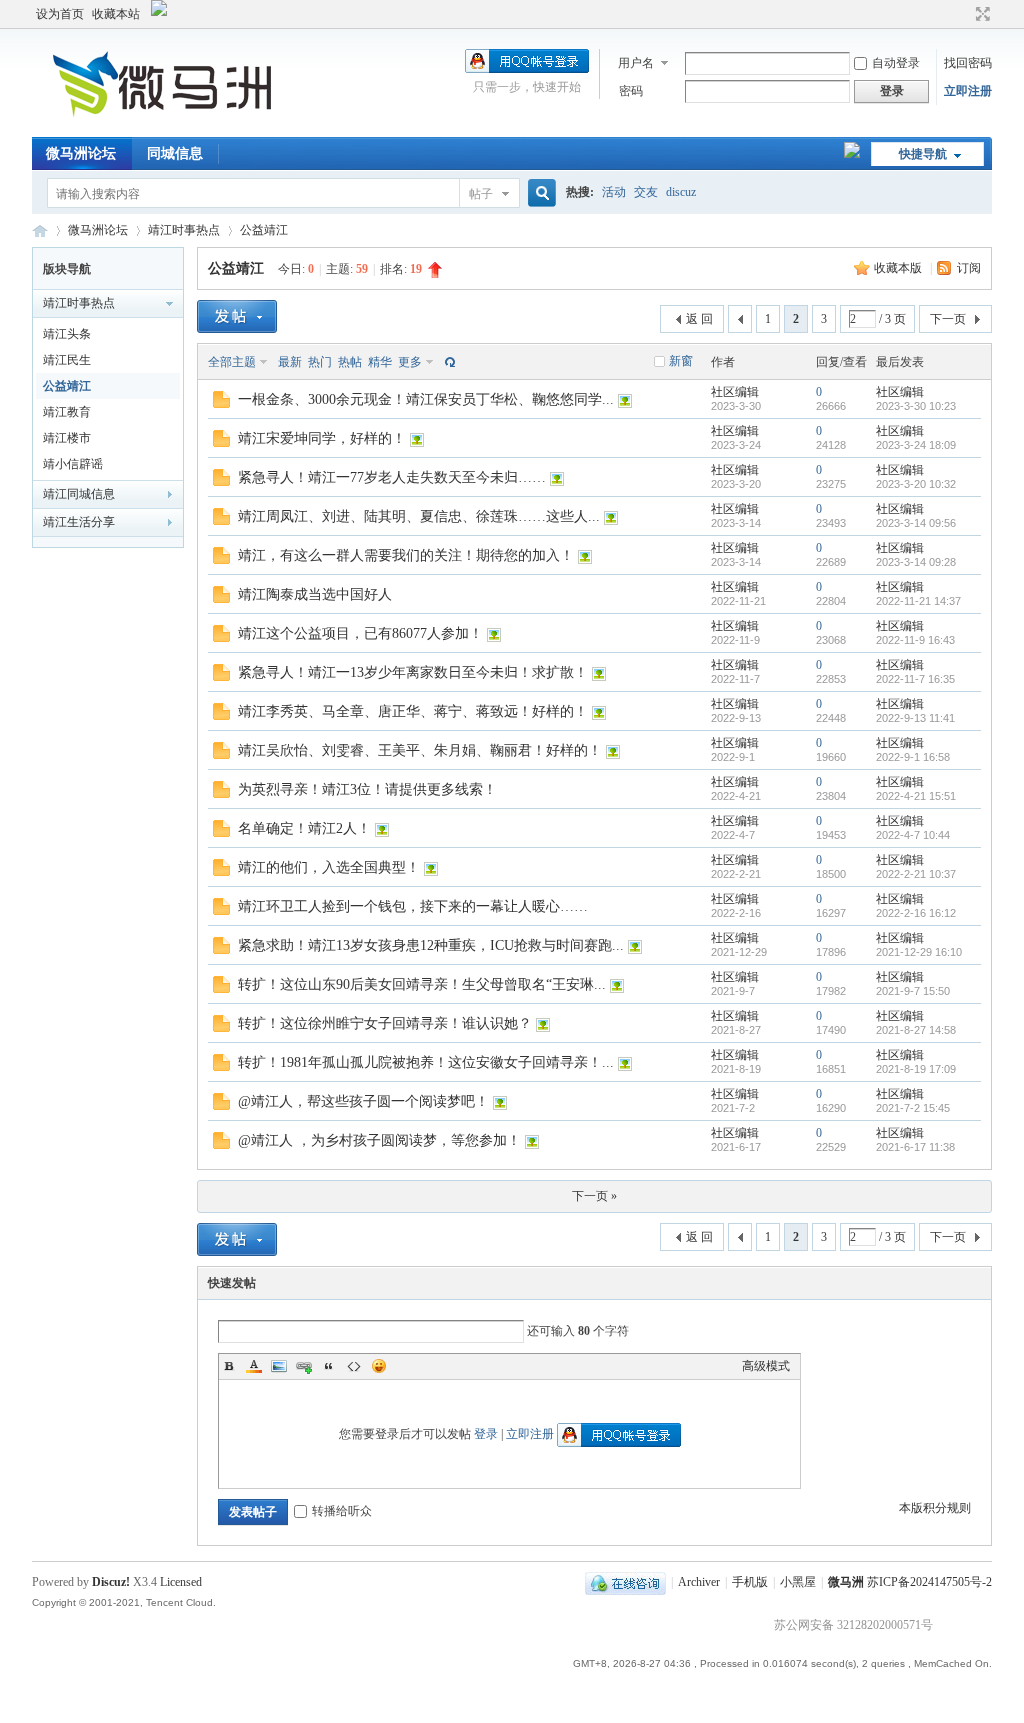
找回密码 (968, 63)
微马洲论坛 (81, 153)
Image (279, 1366)
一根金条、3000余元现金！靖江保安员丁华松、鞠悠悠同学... (426, 399)
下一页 (948, 319)
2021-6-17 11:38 (915, 1147)
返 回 (699, 319)
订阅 (969, 268)
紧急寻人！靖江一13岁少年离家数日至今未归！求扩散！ (413, 672)
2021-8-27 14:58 (916, 1030)
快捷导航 (923, 154)
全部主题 (232, 362)
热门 (320, 362)
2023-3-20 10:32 (916, 484)
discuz (681, 192)
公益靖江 (264, 230)
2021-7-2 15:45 (913, 1108)
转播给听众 (342, 1511)
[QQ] (625, 1582)
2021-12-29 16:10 (919, 952)
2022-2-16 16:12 (916, 913)
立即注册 (968, 91)
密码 (631, 91)
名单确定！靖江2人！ (304, 828)
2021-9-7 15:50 (913, 991)
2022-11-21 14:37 (918, 601)
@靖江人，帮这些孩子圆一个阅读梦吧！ (363, 1101)
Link (304, 1366)
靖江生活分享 (79, 522)
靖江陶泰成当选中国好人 (315, 594)
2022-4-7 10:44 (913, 835)
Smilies (379, 1366)
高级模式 (766, 1366)
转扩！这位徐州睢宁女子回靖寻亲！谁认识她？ (385, 1023)
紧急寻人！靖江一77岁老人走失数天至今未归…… (392, 477)
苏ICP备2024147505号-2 (929, 1582)
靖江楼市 (67, 438)
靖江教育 (67, 412)
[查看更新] (448, 362)
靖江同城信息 (79, 494)
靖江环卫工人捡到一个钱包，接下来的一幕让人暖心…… (413, 906)
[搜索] (539, 193)
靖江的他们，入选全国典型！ (329, 867)
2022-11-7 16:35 (915, 679)
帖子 (481, 194)
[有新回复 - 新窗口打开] (221, 404)
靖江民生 (67, 360)
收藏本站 (116, 14)
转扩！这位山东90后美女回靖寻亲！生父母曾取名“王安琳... (422, 984)
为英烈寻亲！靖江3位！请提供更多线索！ (367, 789)
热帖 (350, 362)
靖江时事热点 (184, 230)
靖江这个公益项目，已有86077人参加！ (360, 633)
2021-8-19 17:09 (916, 1069)
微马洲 (846, 1582)
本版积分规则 (935, 1508)
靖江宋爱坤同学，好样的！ (322, 438)
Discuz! (111, 1582)
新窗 (681, 361)
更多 (410, 362)
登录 (486, 1434)
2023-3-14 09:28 (916, 562)
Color (254, 1366)
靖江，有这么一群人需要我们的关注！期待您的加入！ (406, 555)
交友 (646, 192)
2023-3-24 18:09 (916, 445)
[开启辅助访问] (964, 14)
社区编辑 (735, 392)
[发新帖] (237, 316)
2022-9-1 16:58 (913, 757)
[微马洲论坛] (167, 125)
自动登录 (896, 63)
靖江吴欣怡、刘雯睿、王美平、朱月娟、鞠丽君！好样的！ (420, 750)
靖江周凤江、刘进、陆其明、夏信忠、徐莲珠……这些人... (419, 516)
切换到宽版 (980, 14)
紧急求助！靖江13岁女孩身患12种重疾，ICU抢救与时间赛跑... (431, 945)
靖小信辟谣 (73, 464)
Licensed (181, 1582)
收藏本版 (899, 268)
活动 (614, 192)
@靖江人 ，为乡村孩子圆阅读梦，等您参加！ (379, 1140)
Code (354, 1366)
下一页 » (594, 1196)
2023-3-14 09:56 (916, 523)
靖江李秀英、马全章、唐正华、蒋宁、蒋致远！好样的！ (413, 711)
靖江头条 (67, 334)
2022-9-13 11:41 (915, 718)
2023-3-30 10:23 (916, 406)
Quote (329, 1366)
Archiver (699, 1582)
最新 (290, 362)
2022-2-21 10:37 (916, 874)
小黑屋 (798, 1582)
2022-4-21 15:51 (916, 796)
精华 (380, 362)
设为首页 (60, 14)
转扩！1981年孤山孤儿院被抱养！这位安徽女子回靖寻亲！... (426, 1062)
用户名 (636, 63)
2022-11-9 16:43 (915, 640)
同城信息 (175, 153)
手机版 (750, 1582)
